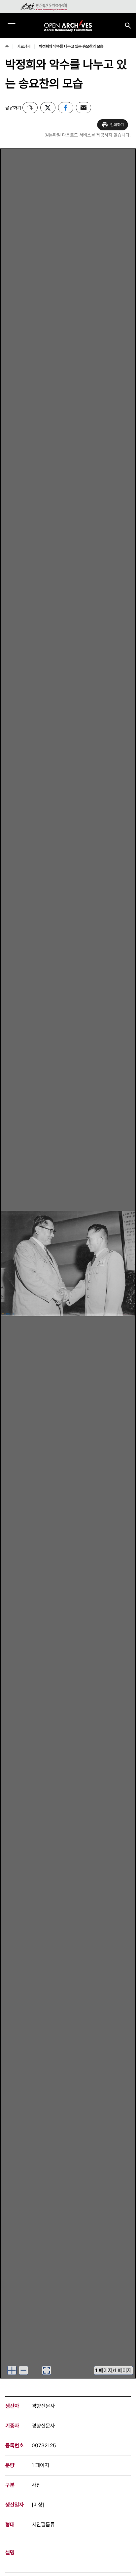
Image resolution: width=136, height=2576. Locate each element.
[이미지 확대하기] (12, 2370)
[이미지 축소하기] (23, 2370)
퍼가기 (30, 108)
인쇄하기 (117, 125)
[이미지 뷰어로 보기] (47, 2370)
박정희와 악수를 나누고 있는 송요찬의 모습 (71, 46)
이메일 (84, 108)
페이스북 (66, 108)
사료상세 (24, 46)
